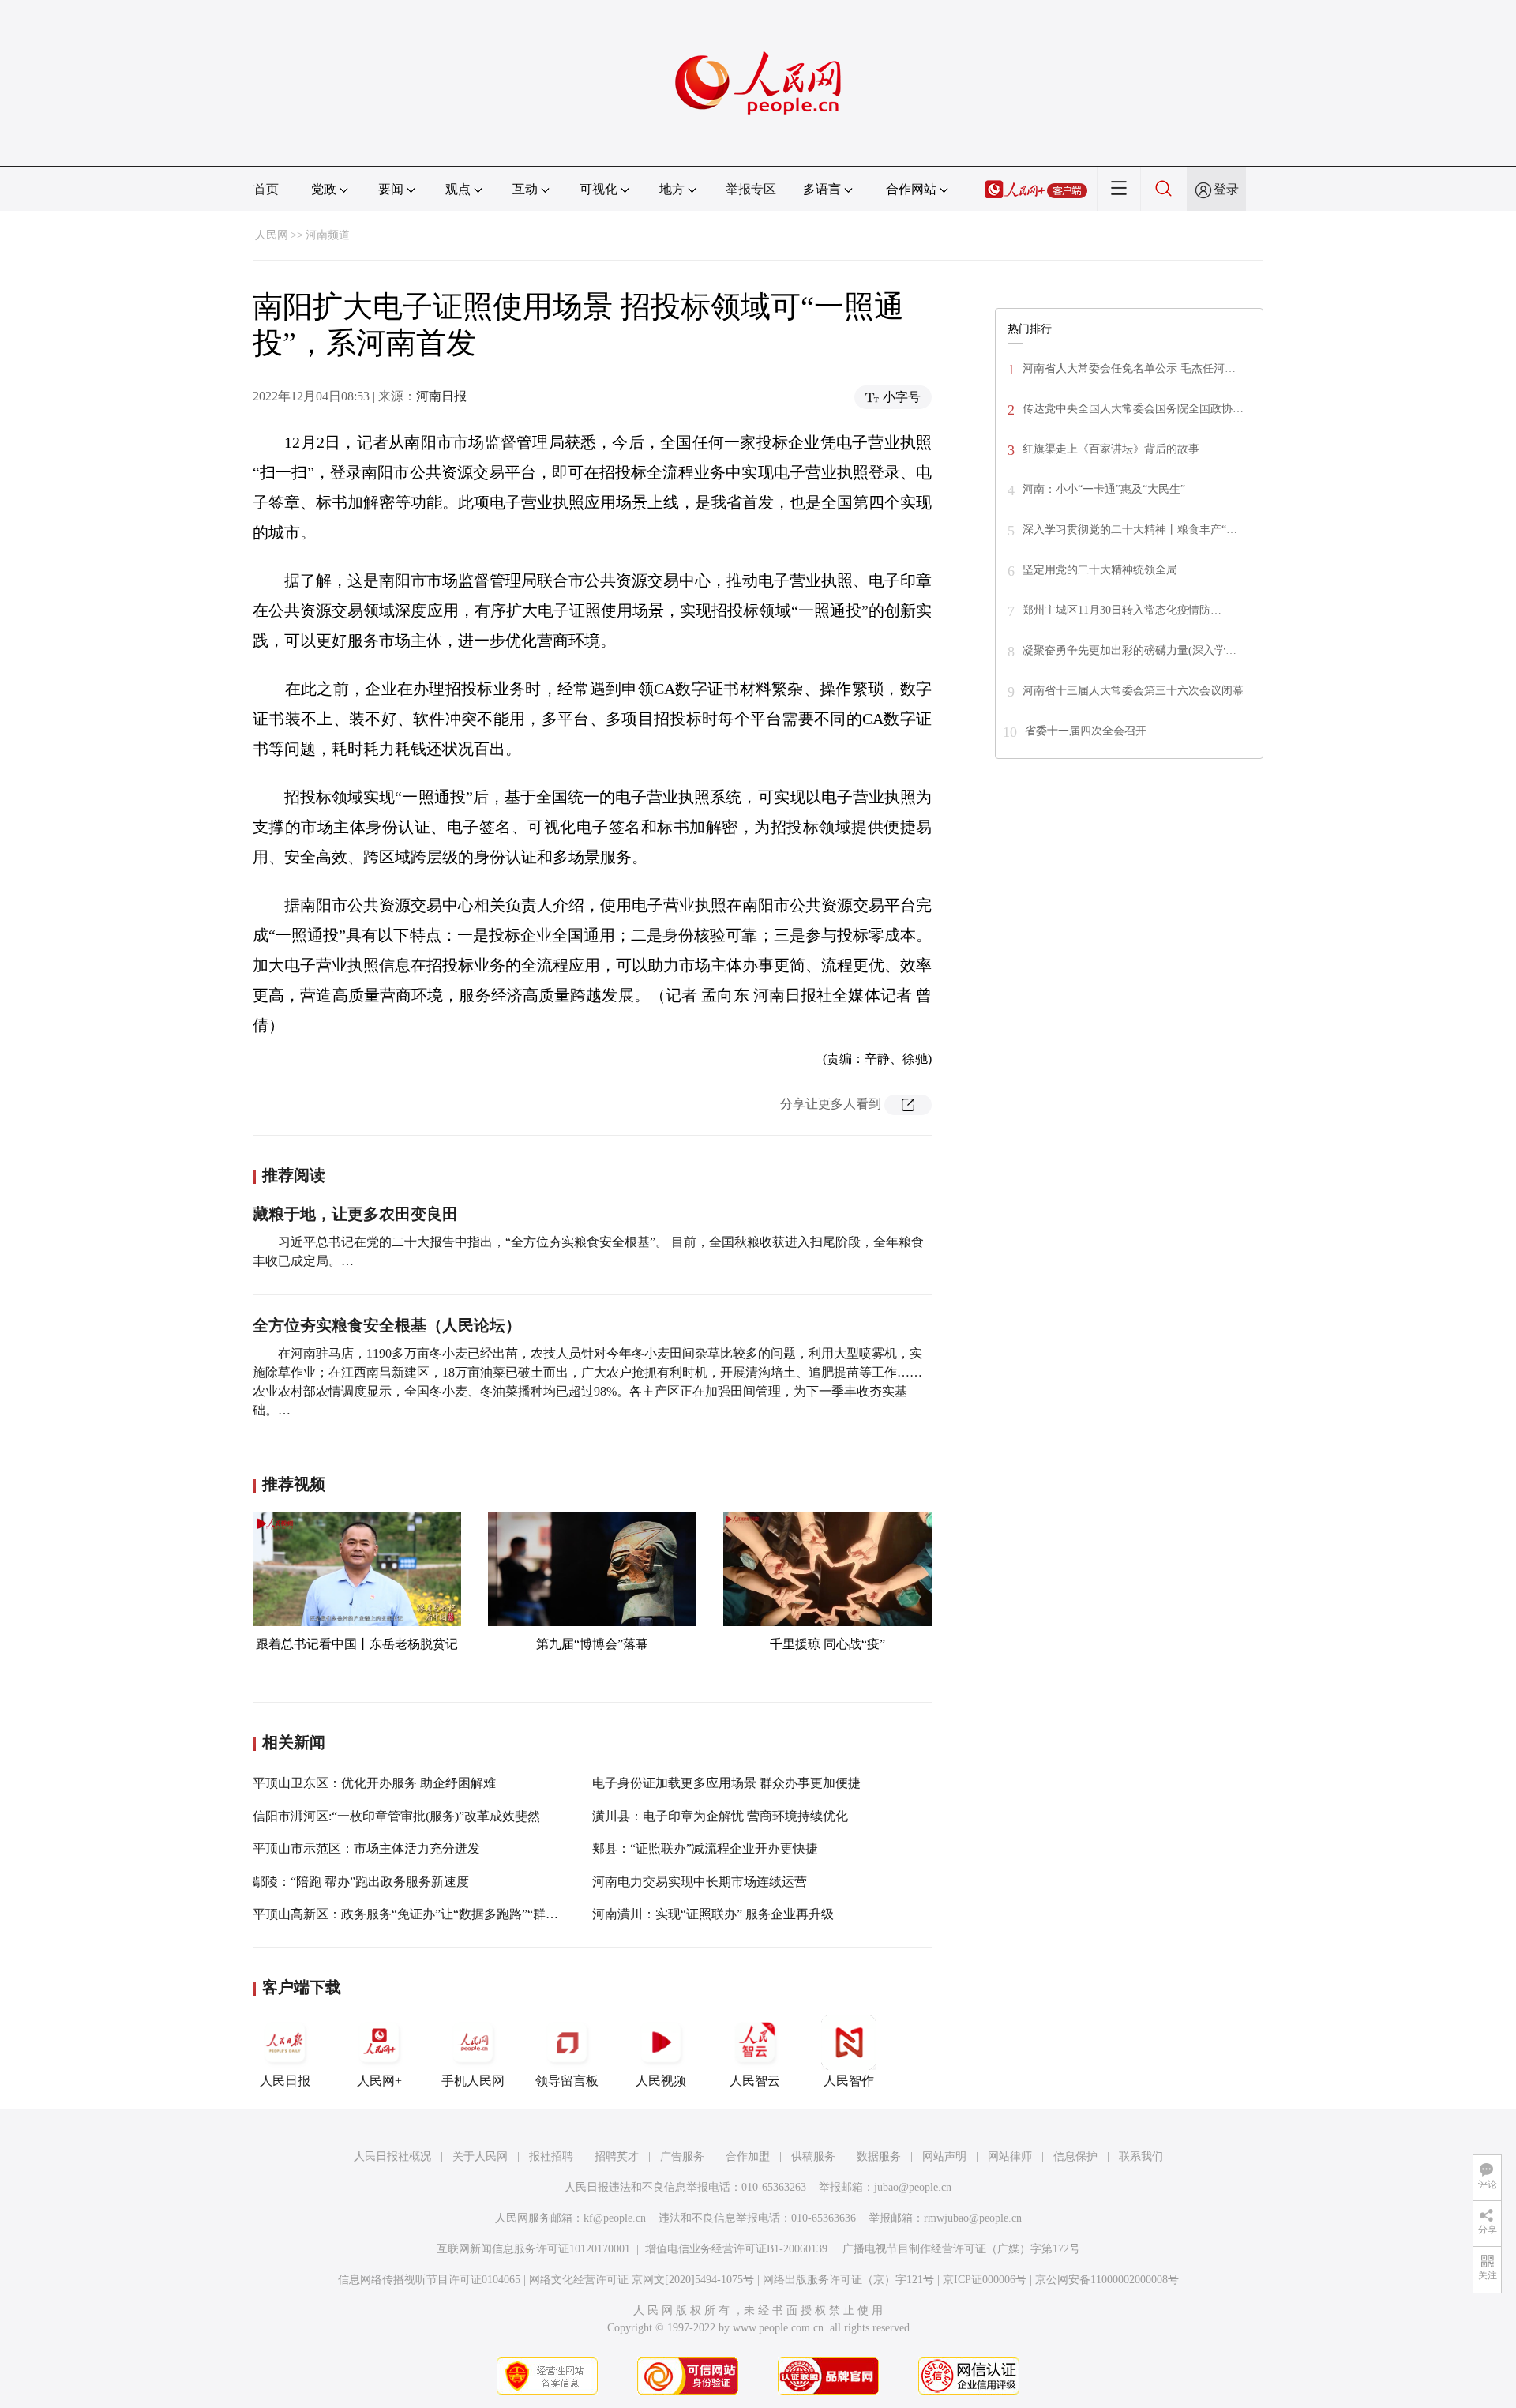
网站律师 (1010, 2156)
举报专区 (751, 189)
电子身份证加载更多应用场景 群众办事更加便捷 (726, 1783)
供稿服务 (813, 2156)
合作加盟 (748, 2156)
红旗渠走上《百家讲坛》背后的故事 (1111, 449)
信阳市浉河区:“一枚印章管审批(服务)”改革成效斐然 (396, 1816)
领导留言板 (567, 2081)
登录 (1226, 189)
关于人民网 (480, 2156)
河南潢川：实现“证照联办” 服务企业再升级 (713, 1914)
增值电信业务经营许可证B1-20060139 (736, 2249)
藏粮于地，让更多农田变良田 (355, 1214)
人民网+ (379, 2081)
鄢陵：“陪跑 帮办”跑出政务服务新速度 (361, 1882)
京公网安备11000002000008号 (1107, 2280)
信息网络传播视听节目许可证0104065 (429, 2280)
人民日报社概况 (392, 2156)
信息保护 (1075, 2156)
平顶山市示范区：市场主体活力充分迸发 (366, 1848)
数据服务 (879, 2156)
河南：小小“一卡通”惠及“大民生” (1104, 489)
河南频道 (328, 235)
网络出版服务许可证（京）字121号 (848, 2280)
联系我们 (1141, 2156)
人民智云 (755, 2081)
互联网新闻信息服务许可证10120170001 (533, 2249)
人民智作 (849, 2081)
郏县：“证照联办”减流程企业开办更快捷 (705, 1848)
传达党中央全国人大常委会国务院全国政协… (1133, 409)
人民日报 (285, 2081)
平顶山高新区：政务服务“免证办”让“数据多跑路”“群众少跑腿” (427, 1914)
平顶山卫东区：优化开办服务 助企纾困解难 (374, 1783)
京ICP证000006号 (985, 2280)
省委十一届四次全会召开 (1086, 731)
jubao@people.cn (913, 2187)
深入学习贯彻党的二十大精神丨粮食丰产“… (1130, 530)
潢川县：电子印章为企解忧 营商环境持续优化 (720, 1816)
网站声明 (944, 2156)
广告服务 (682, 2156)
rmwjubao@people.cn (973, 2218)
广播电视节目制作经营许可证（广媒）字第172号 (961, 2249)
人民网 (272, 235)
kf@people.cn (615, 2218)
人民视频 (661, 2081)
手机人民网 (473, 2081)
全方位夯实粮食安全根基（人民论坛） (387, 1325)
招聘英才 (617, 2156)
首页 (266, 189)
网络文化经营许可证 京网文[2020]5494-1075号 (642, 2280)
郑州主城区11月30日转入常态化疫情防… (1122, 610)
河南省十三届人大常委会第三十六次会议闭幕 (1133, 691)
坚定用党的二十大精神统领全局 (1100, 570)
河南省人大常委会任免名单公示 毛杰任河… (1129, 368)
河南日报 (441, 396)
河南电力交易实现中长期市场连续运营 (700, 1882)
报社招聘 (551, 2156)
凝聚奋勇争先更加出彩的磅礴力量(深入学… (1129, 650)
